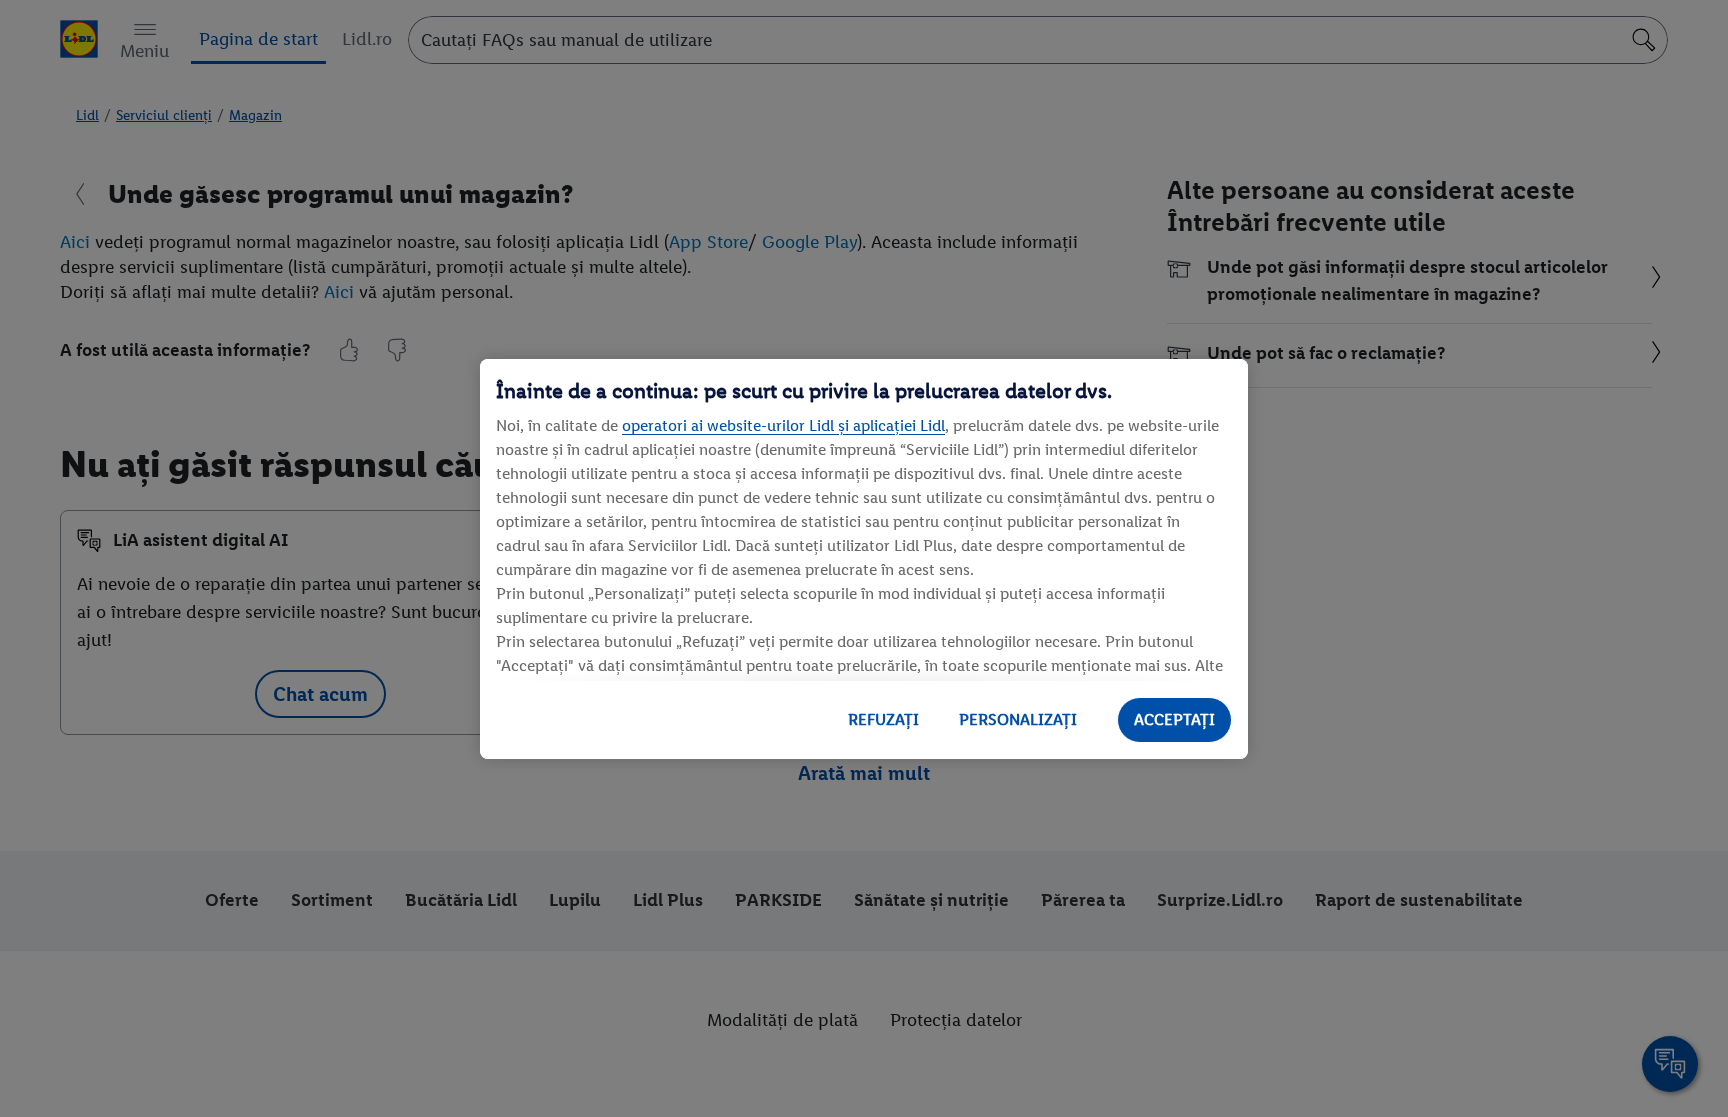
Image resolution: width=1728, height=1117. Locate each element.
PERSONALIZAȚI (1018, 719)
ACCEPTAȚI (1174, 719)
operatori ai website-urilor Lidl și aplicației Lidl (783, 425)
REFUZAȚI (883, 719)
